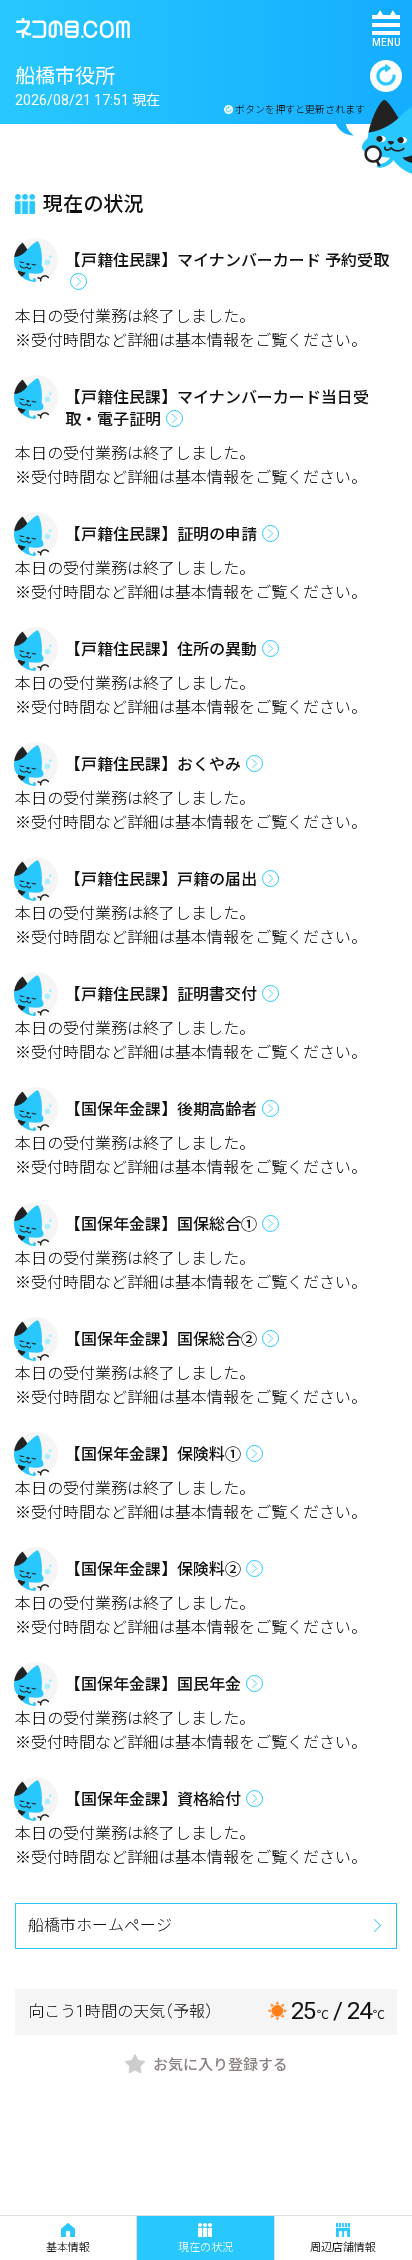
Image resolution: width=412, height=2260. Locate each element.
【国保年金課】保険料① (153, 1454)
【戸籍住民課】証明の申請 (161, 534)
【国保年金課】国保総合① (161, 1224)
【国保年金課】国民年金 (153, 1684)
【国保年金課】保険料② (153, 1569)
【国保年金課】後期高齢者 (161, 1109)
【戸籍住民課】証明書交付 (161, 994)
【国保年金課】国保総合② (161, 1339)
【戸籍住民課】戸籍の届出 (161, 879)
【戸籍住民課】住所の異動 (161, 649)
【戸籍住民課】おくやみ (153, 764)
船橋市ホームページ (100, 1925)
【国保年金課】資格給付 (153, 1799)
